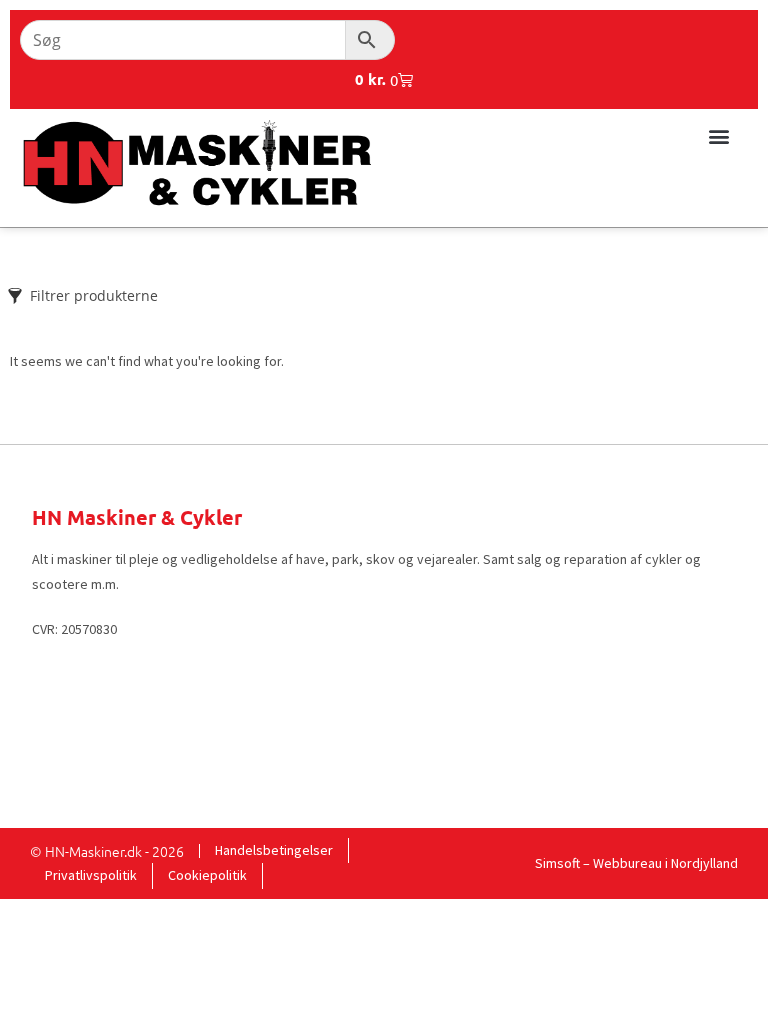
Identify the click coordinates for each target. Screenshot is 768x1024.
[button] (718, 135)
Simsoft (557, 863)
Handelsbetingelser (274, 850)
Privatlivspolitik (91, 875)
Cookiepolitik (207, 875)
